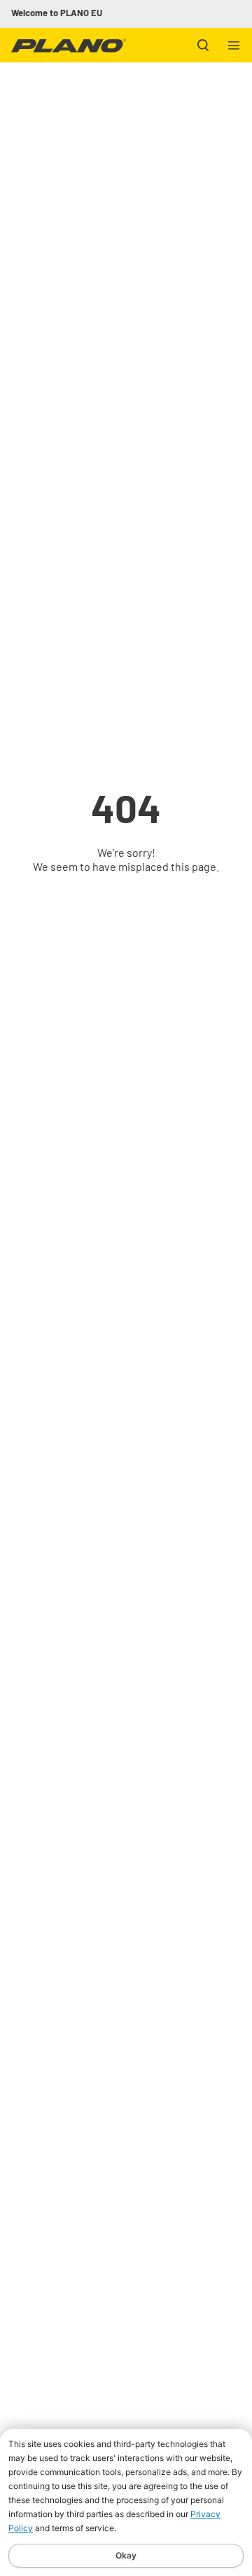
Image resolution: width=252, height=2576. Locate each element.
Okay (126, 2555)
